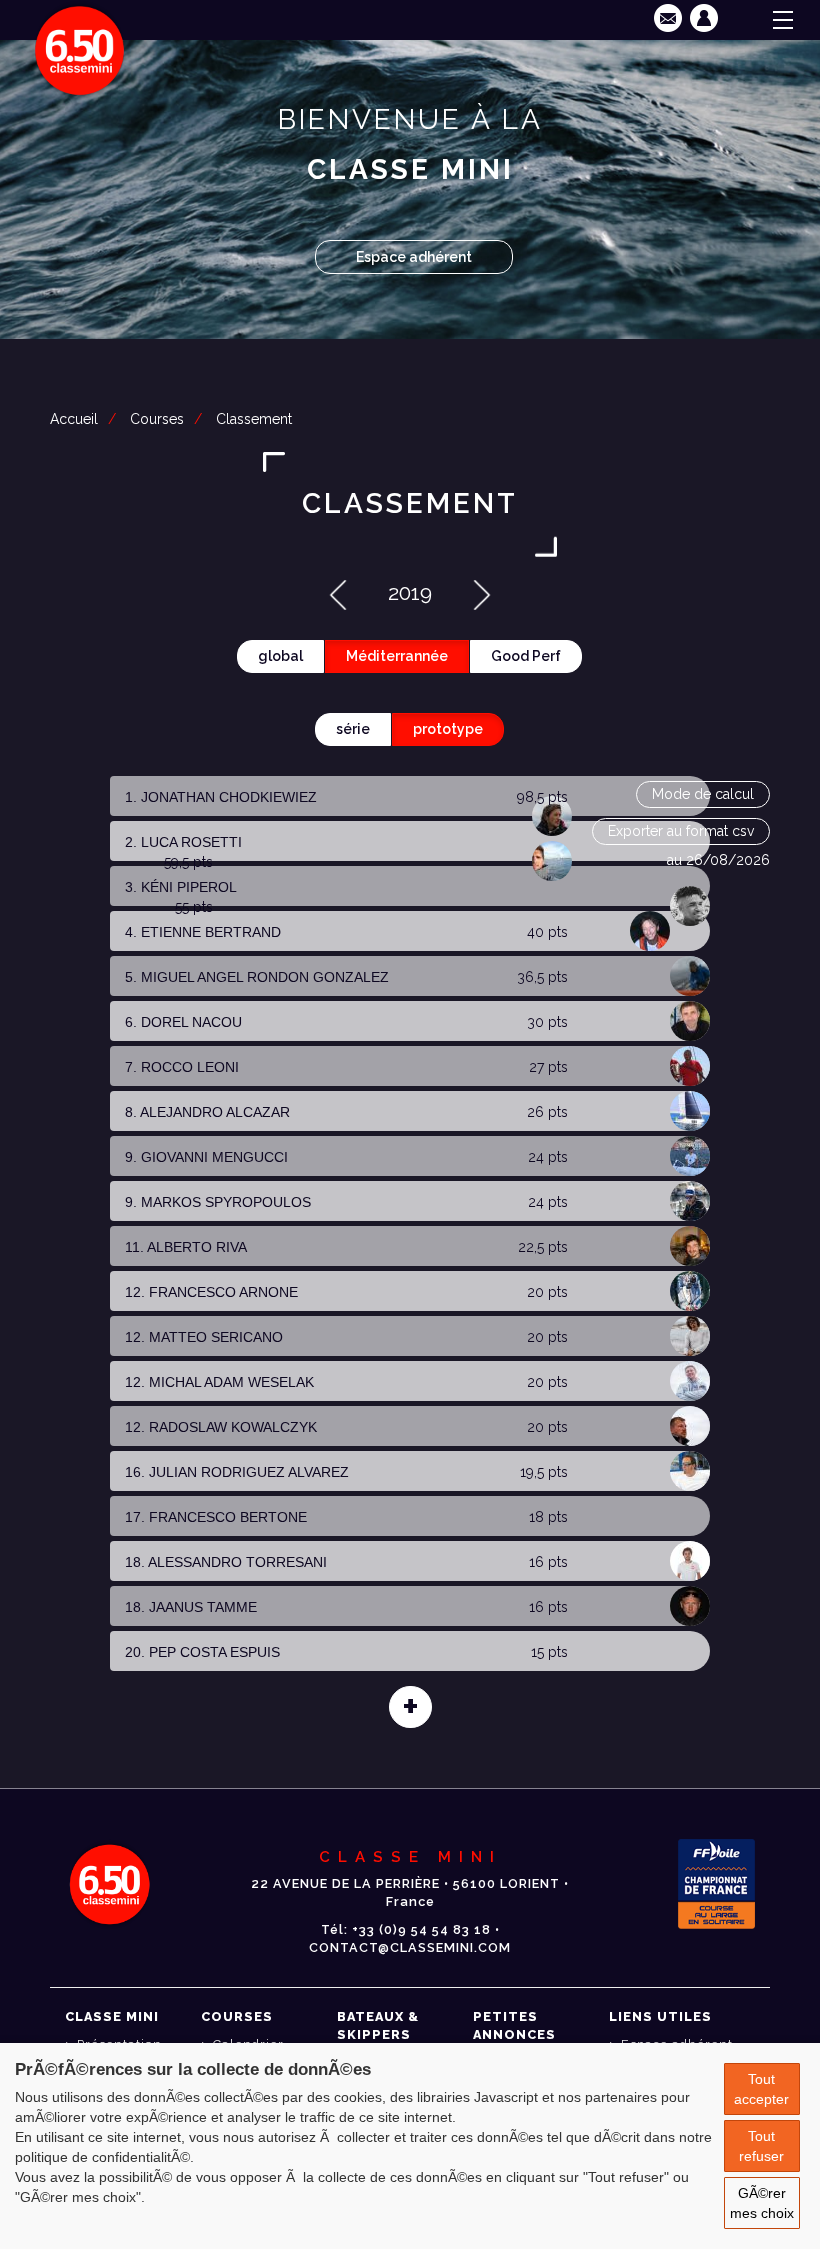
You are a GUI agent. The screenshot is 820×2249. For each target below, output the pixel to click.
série (353, 729)
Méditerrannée (397, 656)
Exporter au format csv (681, 831)
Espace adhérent (414, 257)
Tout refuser (761, 2146)
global (280, 656)
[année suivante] (482, 592)
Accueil (74, 419)
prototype (448, 729)
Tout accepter (761, 2089)
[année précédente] (338, 592)
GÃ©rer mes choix (762, 2203)
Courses (157, 419)
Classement (254, 419)
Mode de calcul (703, 794)
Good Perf (526, 656)
